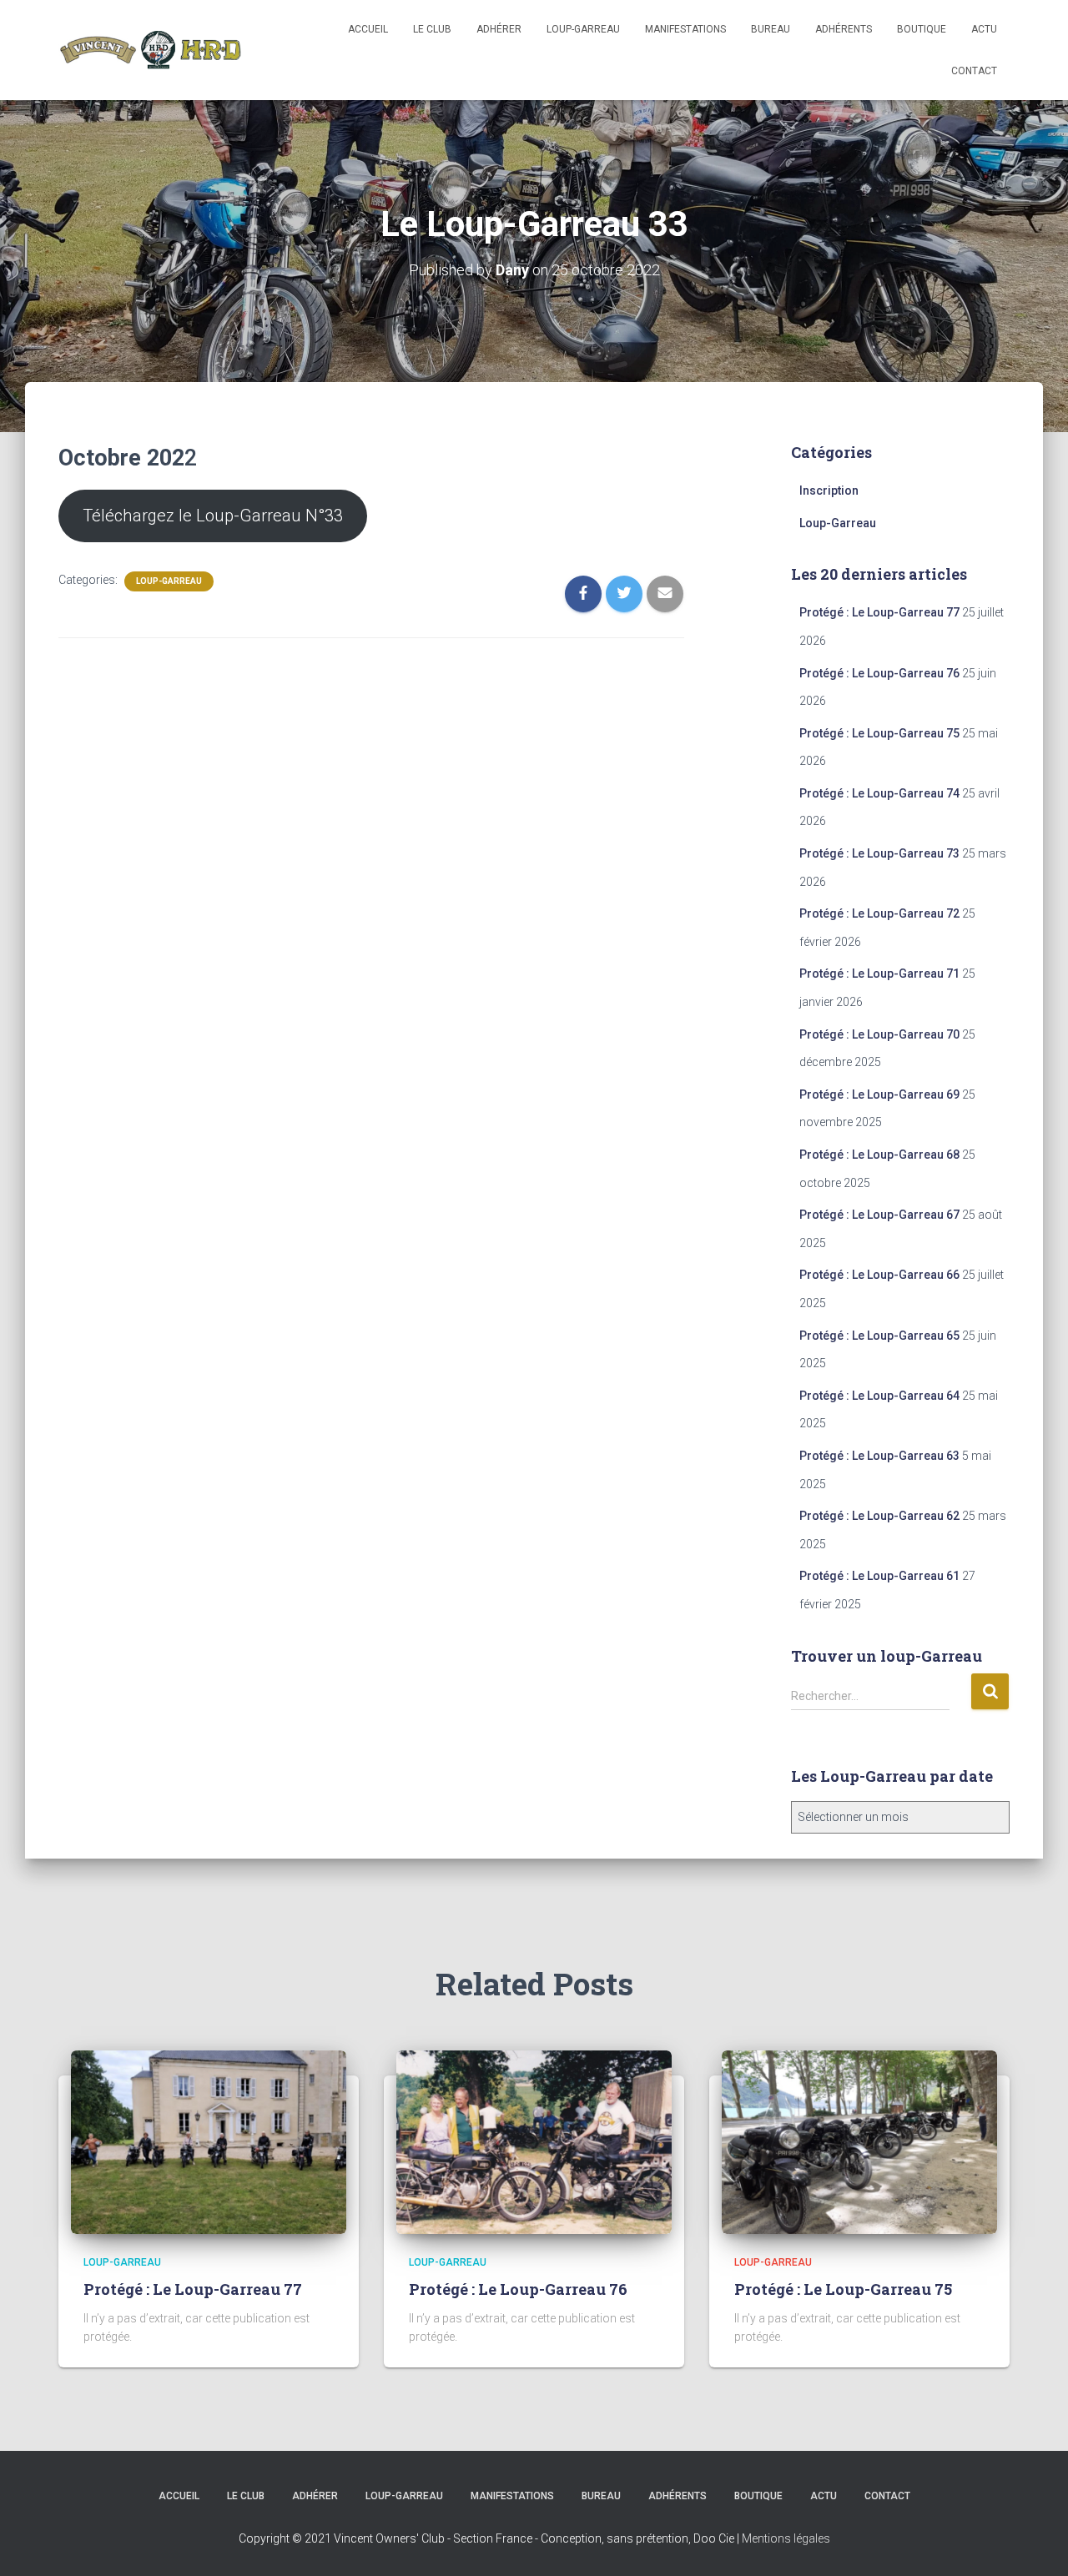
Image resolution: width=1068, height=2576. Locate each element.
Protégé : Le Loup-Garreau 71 (879, 974)
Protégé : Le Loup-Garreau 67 (879, 1215)
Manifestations (685, 29)
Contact (974, 71)
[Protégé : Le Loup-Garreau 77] (209, 2141)
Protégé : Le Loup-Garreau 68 (879, 1155)
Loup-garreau (583, 29)
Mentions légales (786, 2538)
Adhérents (844, 29)
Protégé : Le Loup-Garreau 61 (879, 1576)
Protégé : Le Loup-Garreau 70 (879, 1034)
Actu (984, 29)
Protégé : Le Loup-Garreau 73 (879, 853)
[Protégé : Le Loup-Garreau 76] (534, 2141)
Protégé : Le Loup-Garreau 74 (879, 793)
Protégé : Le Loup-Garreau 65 (879, 1336)
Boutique (922, 29)
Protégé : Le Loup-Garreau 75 (879, 733)
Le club (432, 29)
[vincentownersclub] (150, 50)
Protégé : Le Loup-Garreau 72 (879, 913)
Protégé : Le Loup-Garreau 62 (879, 1516)
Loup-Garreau (169, 581)
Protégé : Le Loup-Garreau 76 (879, 673)
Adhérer (499, 29)
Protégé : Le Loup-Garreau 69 (879, 1094)
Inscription (829, 491)
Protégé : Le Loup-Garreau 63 (879, 1456)
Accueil (368, 29)
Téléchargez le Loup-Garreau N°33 (213, 516)
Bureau (771, 29)
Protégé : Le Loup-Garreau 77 (879, 612)
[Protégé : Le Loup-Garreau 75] (859, 2141)
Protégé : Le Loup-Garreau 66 (879, 1275)
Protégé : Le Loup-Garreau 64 (879, 1396)
